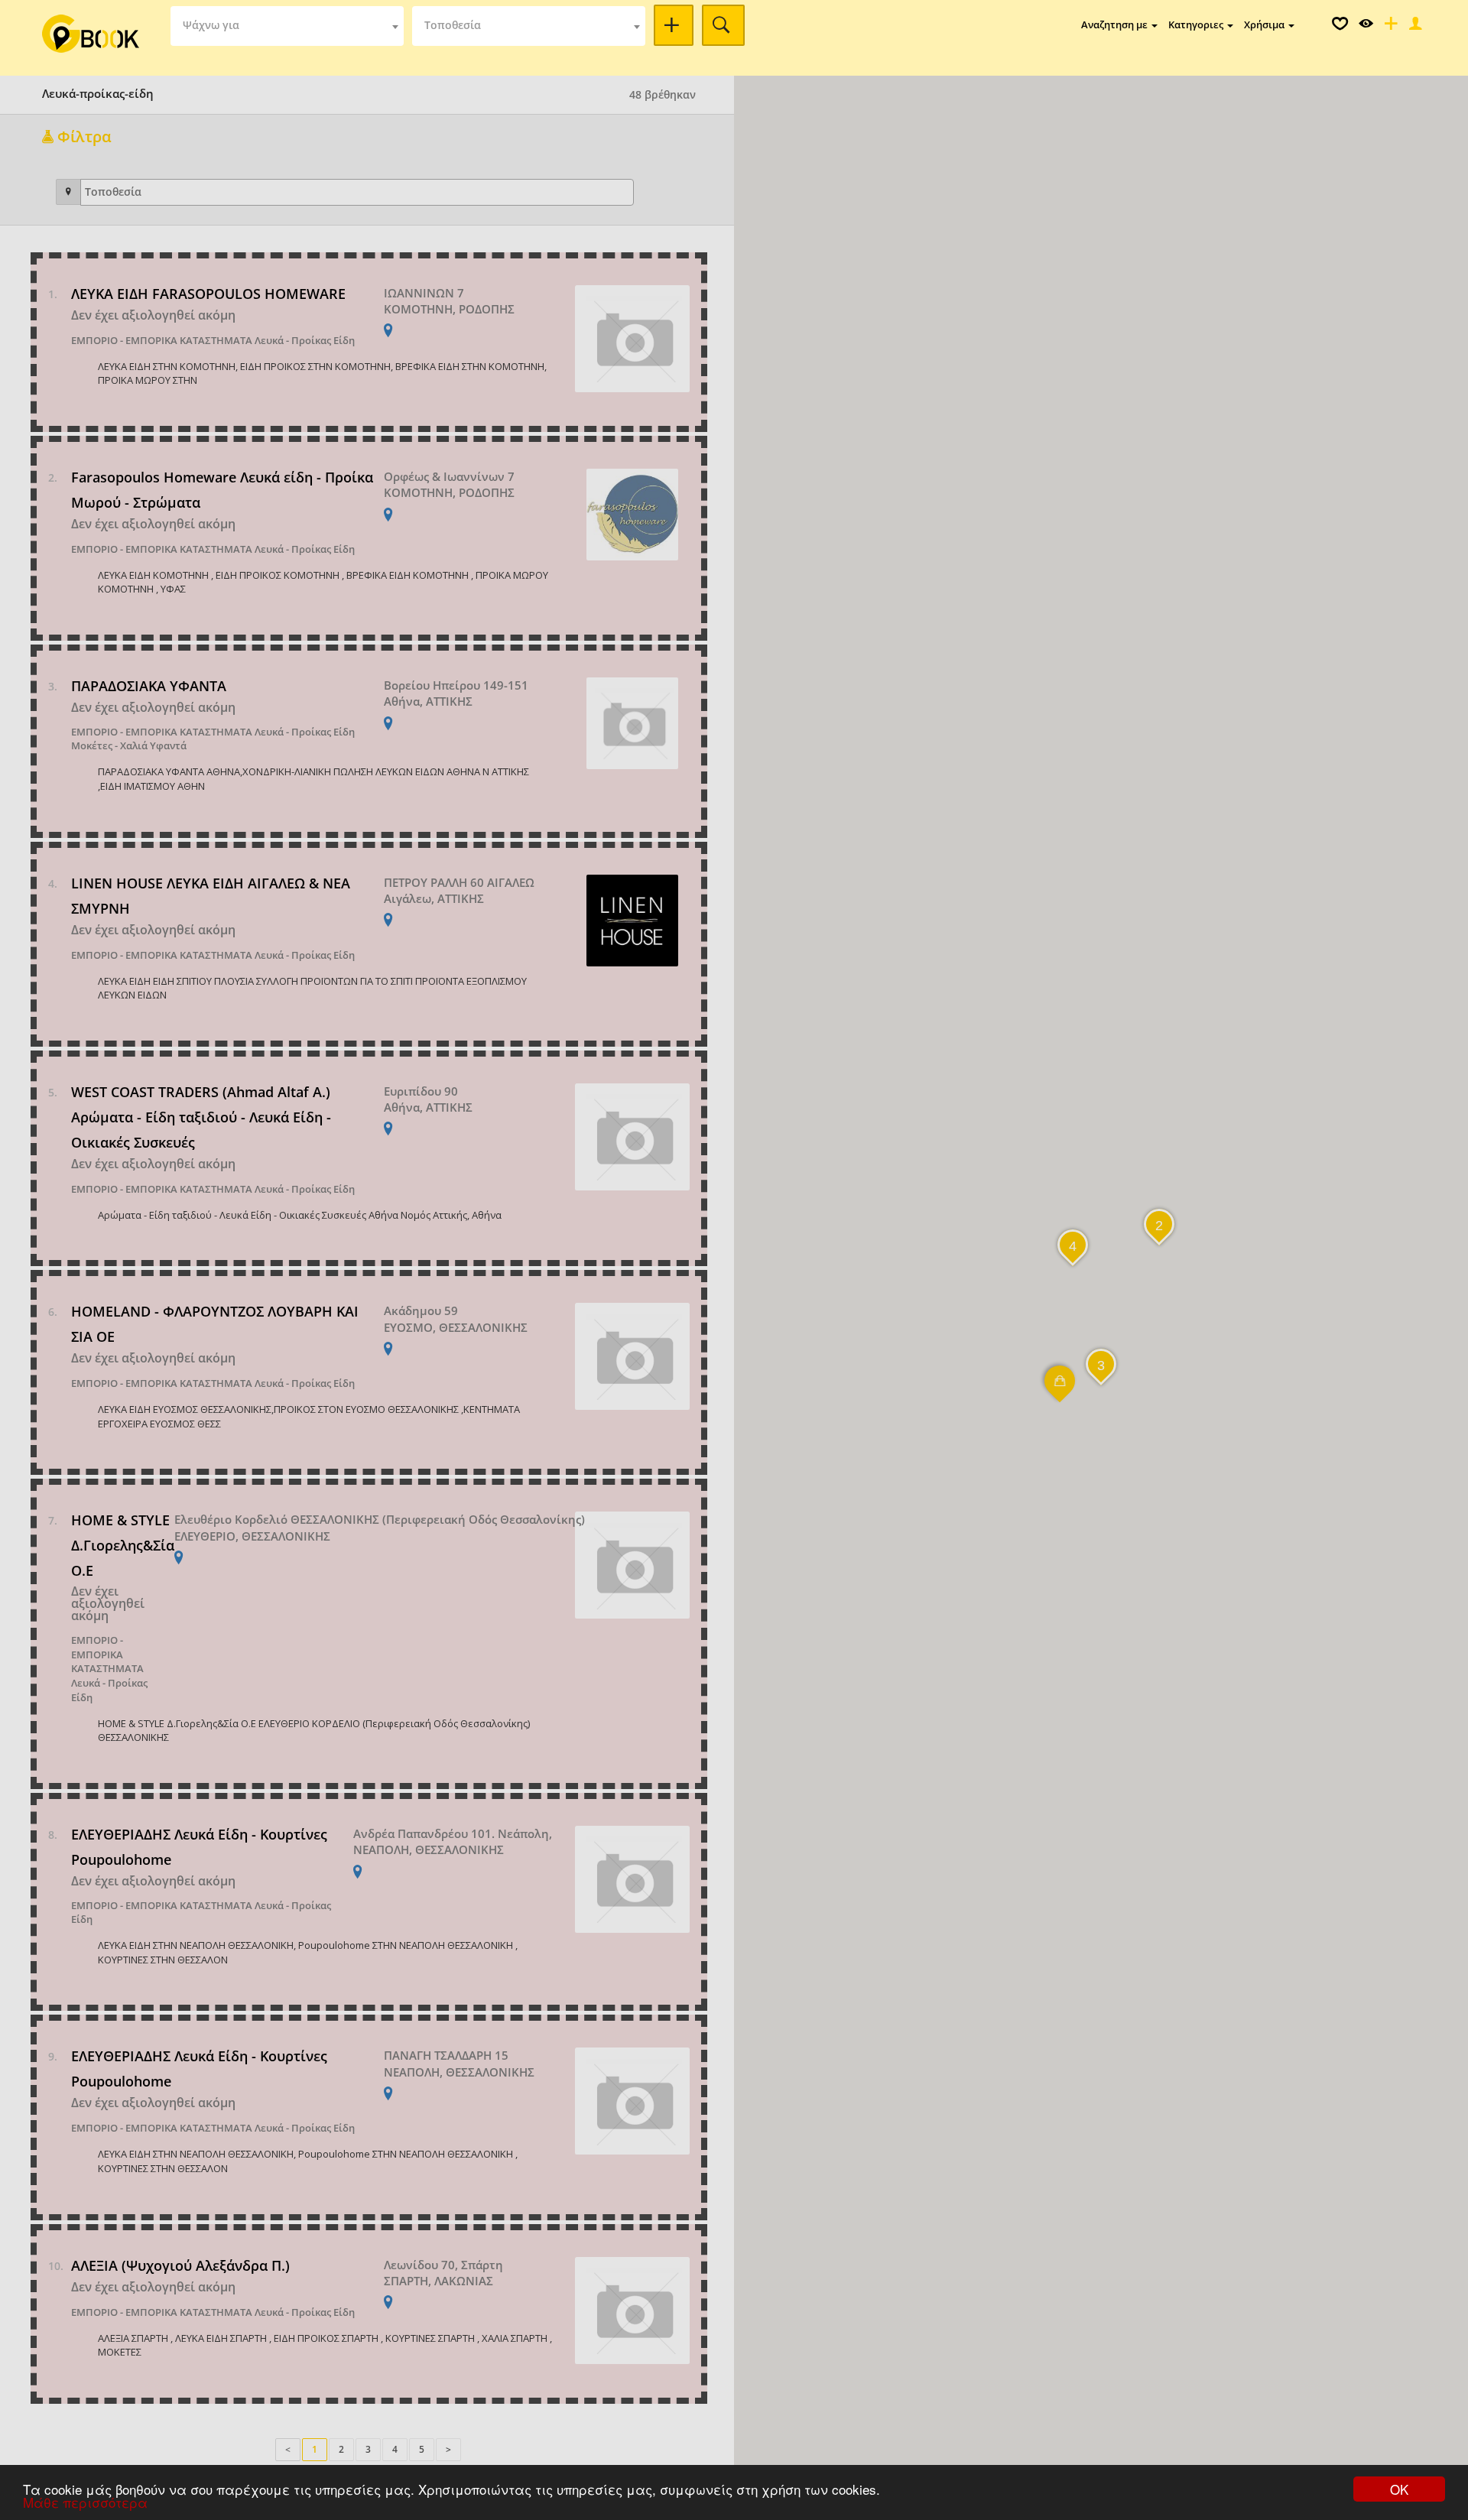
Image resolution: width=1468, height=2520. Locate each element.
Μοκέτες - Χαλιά (109, 745)
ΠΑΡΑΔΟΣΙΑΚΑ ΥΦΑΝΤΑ (149, 686)
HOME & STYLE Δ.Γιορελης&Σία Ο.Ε (123, 1545)
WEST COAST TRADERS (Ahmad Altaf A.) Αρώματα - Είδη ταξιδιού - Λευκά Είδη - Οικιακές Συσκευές (201, 1117)
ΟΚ (1399, 2489)
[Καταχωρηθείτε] (1389, 27)
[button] (1060, 1391)
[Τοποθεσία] (68, 192)
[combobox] (287, 26)
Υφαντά (168, 745)
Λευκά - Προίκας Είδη (305, 340)
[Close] (1414, 27)
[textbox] (287, 26)
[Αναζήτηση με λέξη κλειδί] (674, 25)
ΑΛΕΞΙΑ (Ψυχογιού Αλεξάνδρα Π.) (180, 2265)
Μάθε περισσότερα (85, 2502)
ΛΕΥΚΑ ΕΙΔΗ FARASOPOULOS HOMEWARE (208, 294)
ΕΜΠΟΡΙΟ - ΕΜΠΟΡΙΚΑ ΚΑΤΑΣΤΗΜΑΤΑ (162, 340)
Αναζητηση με (1116, 24)
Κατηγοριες (1197, 24)
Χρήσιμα (1265, 24)
